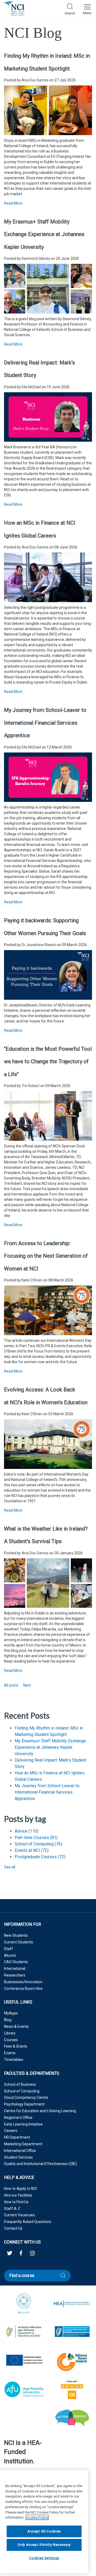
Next (27, 1685)
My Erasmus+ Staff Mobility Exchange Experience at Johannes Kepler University (44, 234)
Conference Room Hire (23, 1989)
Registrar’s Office (18, 2118)
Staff (9, 1949)
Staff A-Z (12, 2209)
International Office (20, 2151)
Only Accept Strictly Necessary (44, 2545)
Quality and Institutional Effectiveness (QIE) (40, 2164)
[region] (44, 2522)
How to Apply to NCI (20, 2189)
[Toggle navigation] (87, 9)
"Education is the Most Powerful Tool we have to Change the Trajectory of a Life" (48, 1062)
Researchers (15, 1975)
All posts (11, 1685)
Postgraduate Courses (40, 1857)
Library (10, 2033)
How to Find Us (16, 2202)
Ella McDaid (31, 387)
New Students (16, 1935)
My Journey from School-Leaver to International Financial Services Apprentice (45, 723)
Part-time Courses (36, 1838)
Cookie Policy (37, 2517)
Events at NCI (32, 1850)
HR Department (17, 2137)
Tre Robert (31, 1086)
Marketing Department (23, 2144)
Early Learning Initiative (23, 2124)
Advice (27, 1831)
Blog (8, 2020)
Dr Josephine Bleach (39, 945)
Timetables (14, 2060)
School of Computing (38, 1844)
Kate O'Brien (32, 1280)
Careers (11, 2131)
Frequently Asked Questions (28, 2222)
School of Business (20, 2084)
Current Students (19, 1942)
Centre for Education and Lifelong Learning (40, 2111)
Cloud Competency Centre (26, 2097)
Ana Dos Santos (35, 80)
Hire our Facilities (18, 2195)
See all (10, 1867)
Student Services (18, 2157)
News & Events (16, 2026)
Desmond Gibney (36, 258)
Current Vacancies (19, 2215)
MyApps (11, 2013)
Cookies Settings (44, 2558)
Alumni (10, 1955)
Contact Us (13, 2228)
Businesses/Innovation (23, 1982)
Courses (11, 2040)
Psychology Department (24, 2104)
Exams (10, 2053)
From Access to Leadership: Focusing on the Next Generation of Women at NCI (46, 1256)
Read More (13, 203)
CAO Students (16, 1962)
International (15, 1969)
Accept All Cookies (44, 2531)
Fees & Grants (16, 2046)
